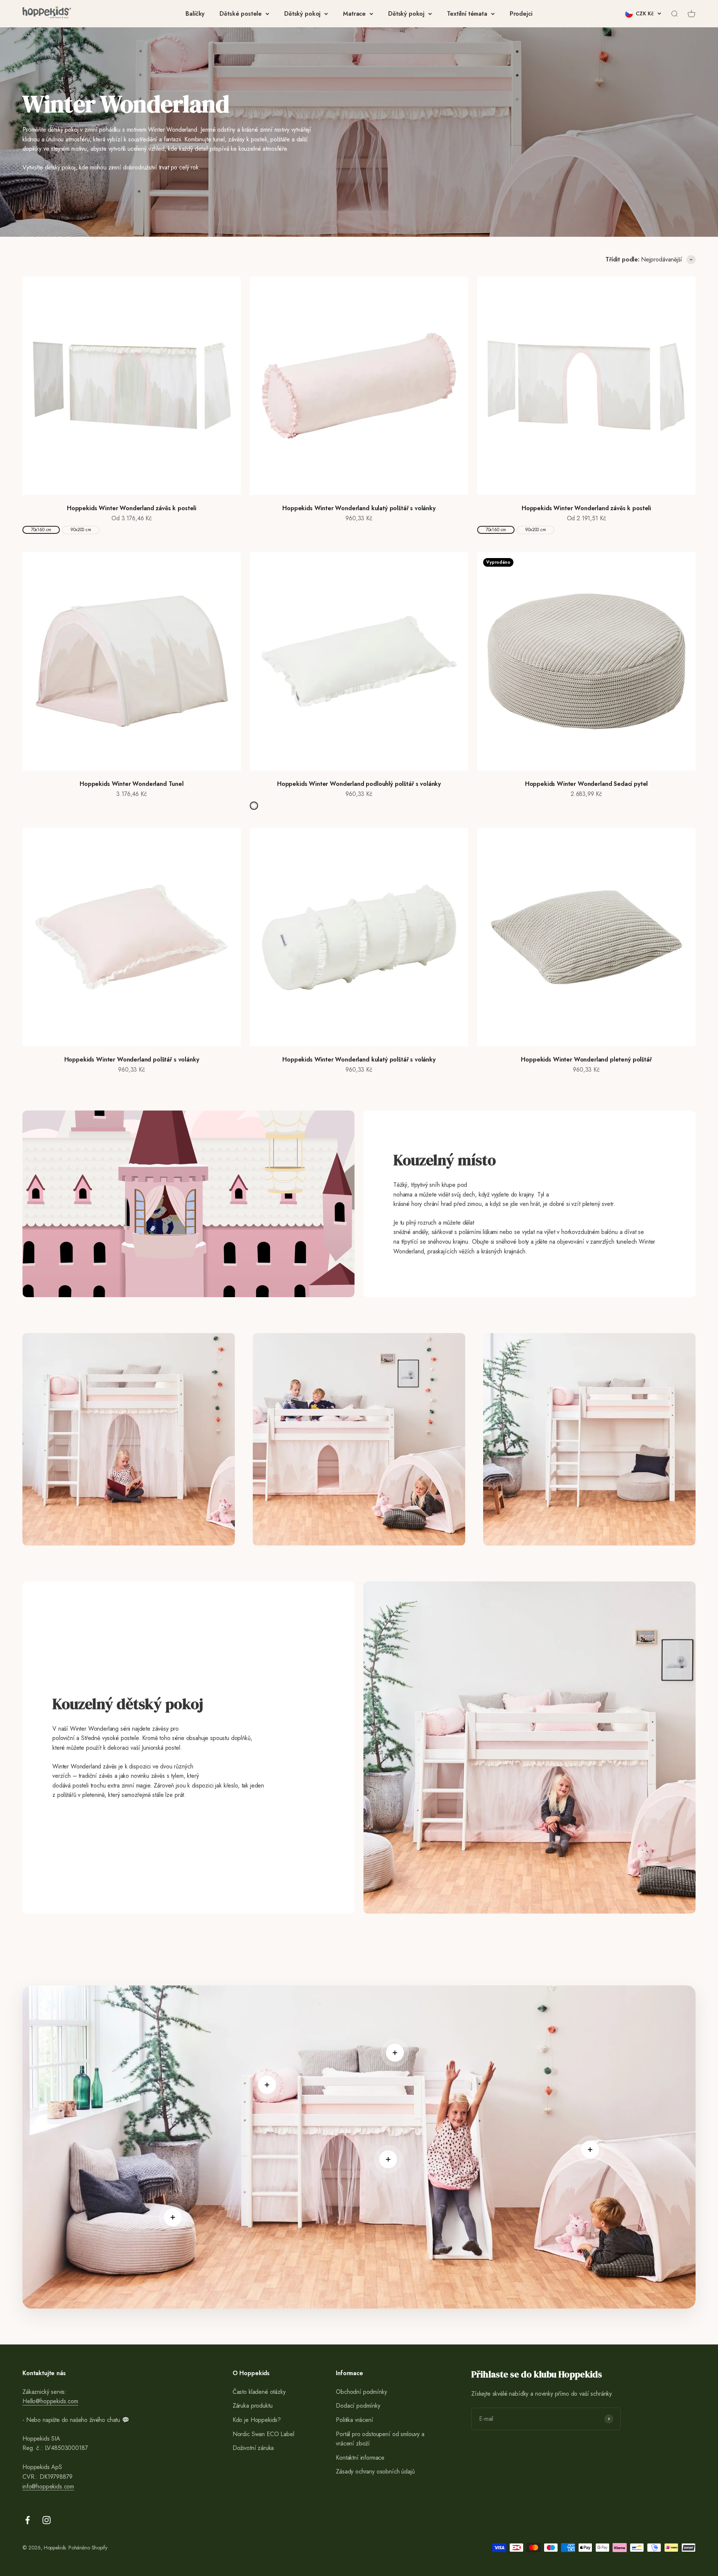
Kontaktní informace (360, 2458)
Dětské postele (241, 14)
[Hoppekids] (47, 14)
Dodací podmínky (358, 2406)
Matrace (354, 14)
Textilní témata (467, 14)
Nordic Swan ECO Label (263, 2434)
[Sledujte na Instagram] (47, 2520)
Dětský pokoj (302, 14)
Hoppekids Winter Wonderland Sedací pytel (587, 784)
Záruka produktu (253, 2406)
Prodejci (521, 14)
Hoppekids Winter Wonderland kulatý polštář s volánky (359, 508)
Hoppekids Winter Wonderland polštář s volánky (132, 1059)
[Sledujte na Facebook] (27, 2520)
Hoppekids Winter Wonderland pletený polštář (586, 1059)
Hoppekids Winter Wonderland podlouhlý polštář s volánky (359, 784)
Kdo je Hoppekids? (257, 2420)
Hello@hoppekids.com (50, 2401)
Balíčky (195, 14)
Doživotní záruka (253, 2448)
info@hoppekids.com (48, 2486)
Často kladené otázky (259, 2392)
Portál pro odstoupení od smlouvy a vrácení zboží (380, 2439)
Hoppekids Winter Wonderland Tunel (132, 784)
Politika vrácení (354, 2420)
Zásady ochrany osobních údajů (375, 2471)
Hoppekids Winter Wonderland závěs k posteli (132, 508)
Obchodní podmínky (361, 2392)
